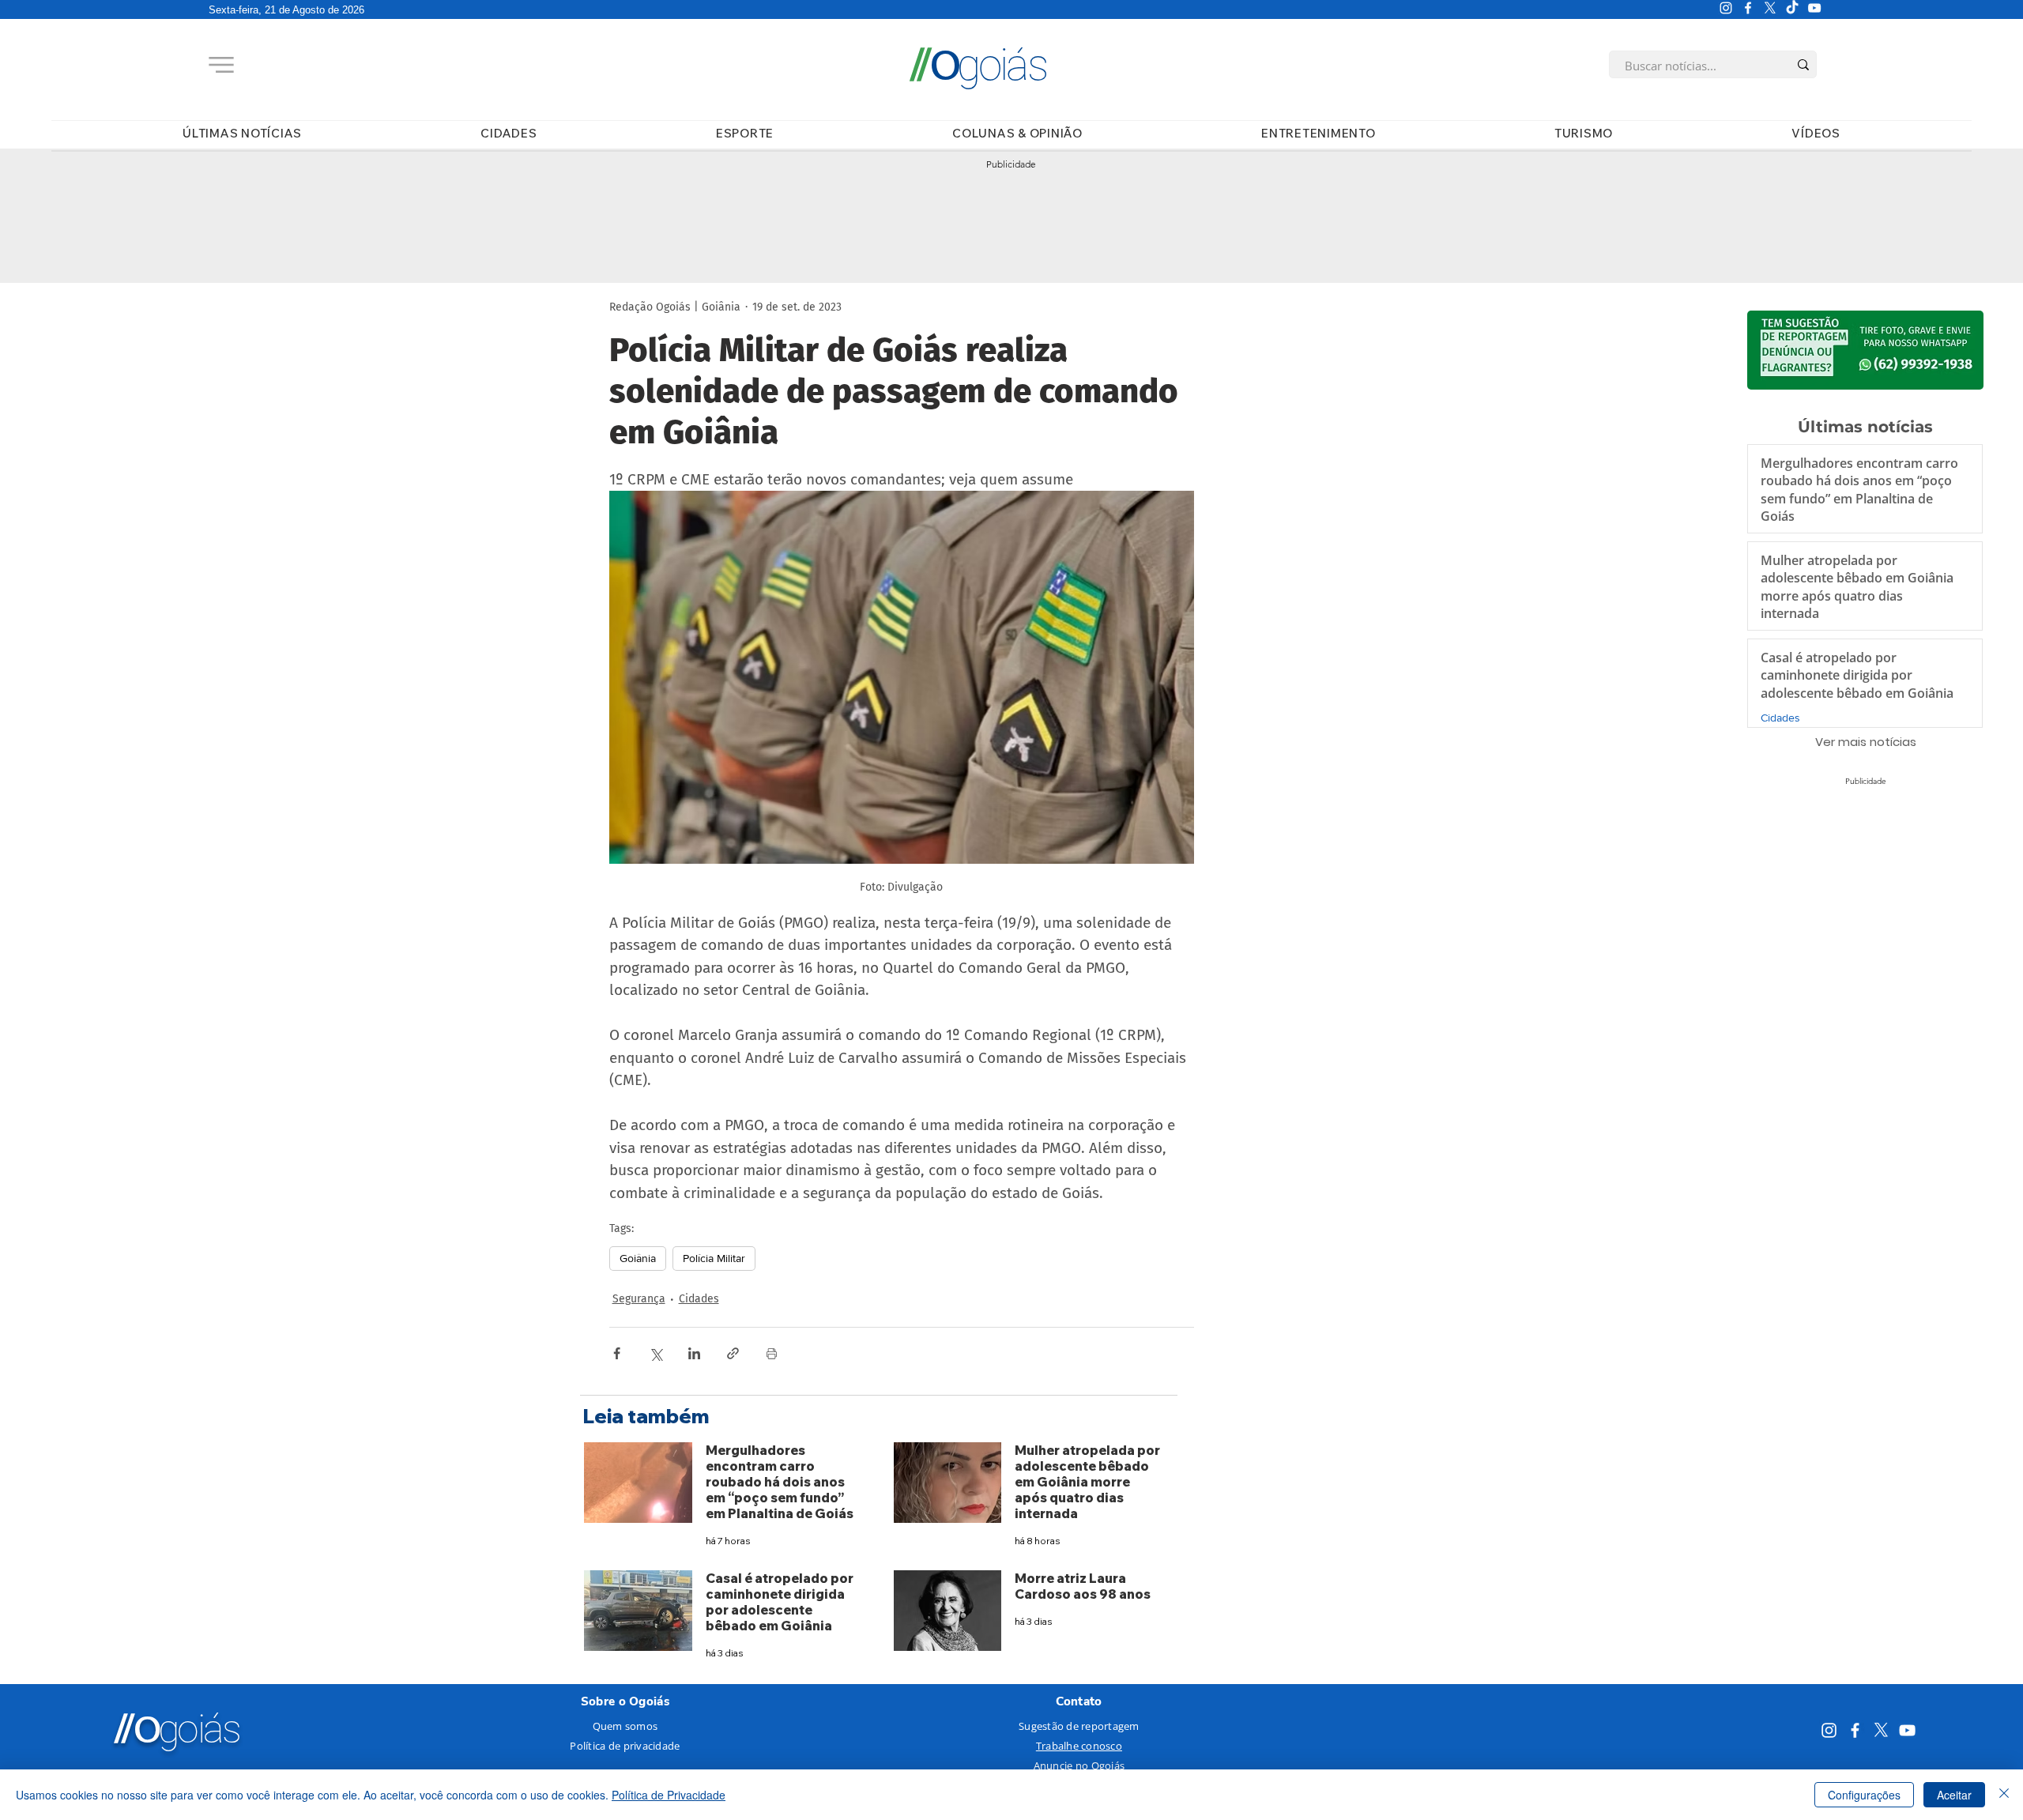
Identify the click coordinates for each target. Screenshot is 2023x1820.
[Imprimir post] (772, 1353)
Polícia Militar (714, 1258)
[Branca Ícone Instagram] (1726, 8)
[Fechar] (2004, 1795)
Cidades (699, 1299)
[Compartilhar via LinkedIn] (694, 1353)
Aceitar (1954, 1795)
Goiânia (638, 1258)
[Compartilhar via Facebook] (617, 1353)
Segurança (639, 1299)
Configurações (1864, 1795)
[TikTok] (1792, 8)
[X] (1770, 8)
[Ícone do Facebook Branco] (1748, 8)
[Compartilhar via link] (733, 1353)
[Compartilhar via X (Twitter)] (655, 1353)
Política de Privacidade (669, 1795)
